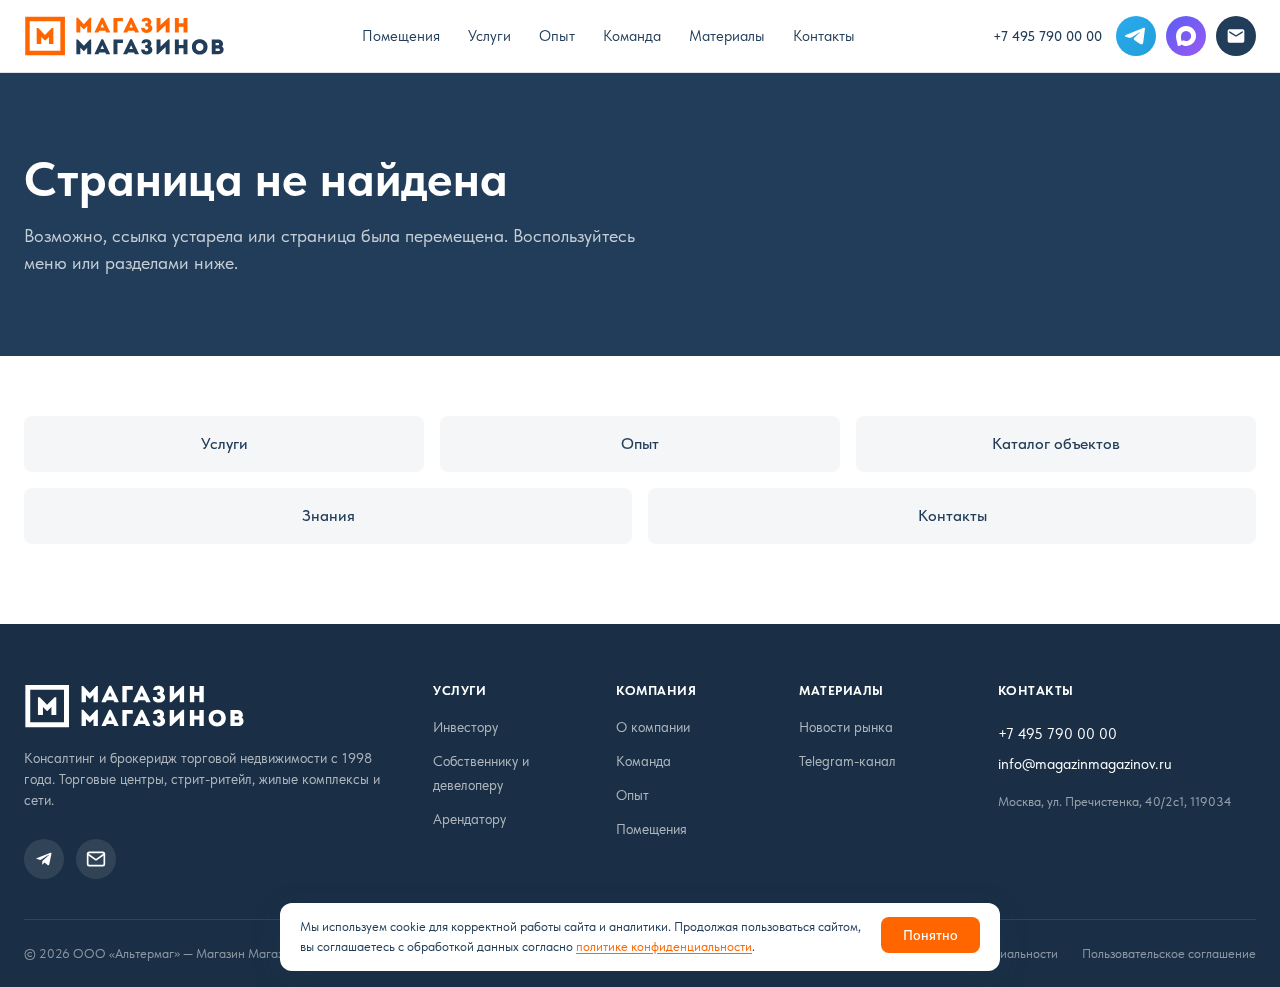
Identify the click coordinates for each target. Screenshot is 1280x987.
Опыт (557, 36)
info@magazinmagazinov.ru (1085, 764)
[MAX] (1186, 36)
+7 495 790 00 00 (1047, 36)
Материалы (727, 36)
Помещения (401, 36)
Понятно (930, 935)
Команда (632, 36)
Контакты (824, 36)
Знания (328, 515)
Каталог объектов (1056, 443)
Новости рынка (846, 727)
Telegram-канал (847, 761)
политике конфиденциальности (664, 946)
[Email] (1236, 36)
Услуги (489, 36)
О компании (653, 727)
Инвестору (465, 727)
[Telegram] (1136, 36)
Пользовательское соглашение (1169, 953)
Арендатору (469, 819)
